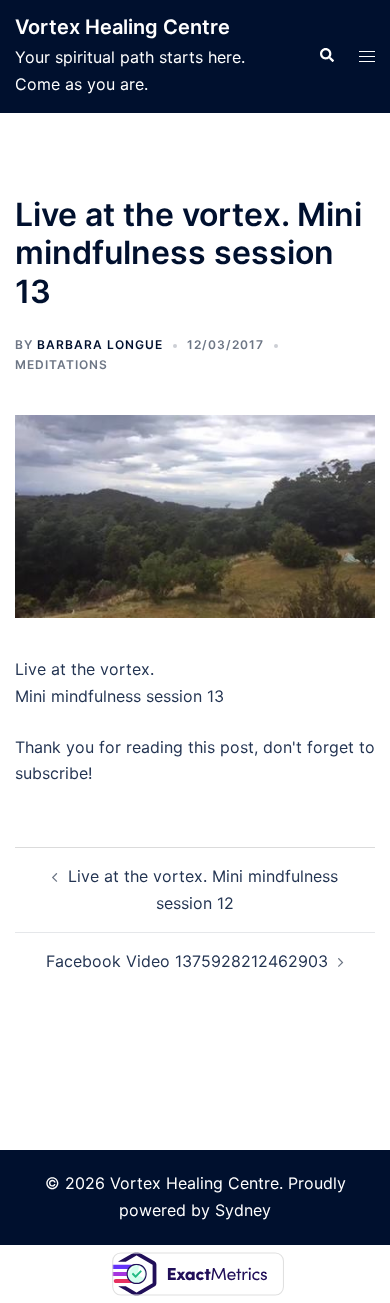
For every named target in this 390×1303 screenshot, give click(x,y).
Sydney (243, 1210)
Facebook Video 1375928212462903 (187, 961)
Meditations (61, 364)
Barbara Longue (100, 344)
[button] (326, 56)
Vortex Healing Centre (122, 27)
